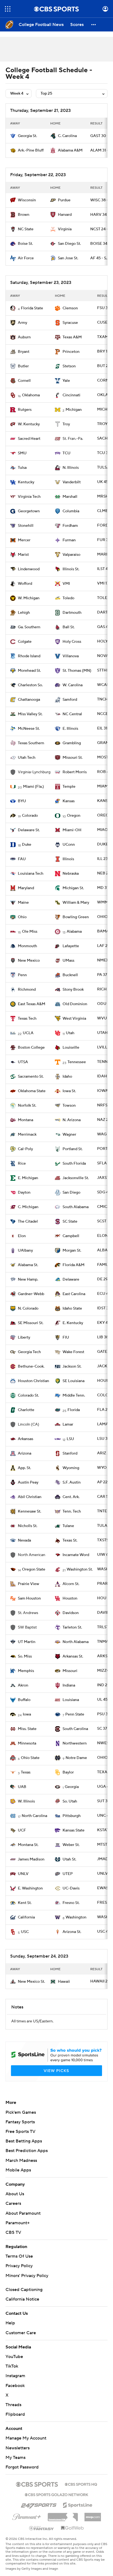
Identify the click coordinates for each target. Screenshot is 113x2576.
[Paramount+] (27, 2516)
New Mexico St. (31, 1982)
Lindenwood (29, 569)
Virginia (65, 229)
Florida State (32, 308)
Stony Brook (73, 990)
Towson (69, 1106)
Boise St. (25, 244)
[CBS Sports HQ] (81, 2484)
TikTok (12, 2366)
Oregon (74, 816)
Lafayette (71, 946)
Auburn (24, 337)
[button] (8, 9)
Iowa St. (69, 1091)
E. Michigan (28, 1178)
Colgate (25, 642)
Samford (70, 700)
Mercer (24, 540)
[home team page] (13, 136)
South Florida (74, 1164)
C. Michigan (28, 1207)
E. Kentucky (73, 1323)
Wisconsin (27, 200)
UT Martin (27, 1642)
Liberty (24, 1338)
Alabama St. (28, 1265)
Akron (23, 1685)
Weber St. (71, 1845)
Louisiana (71, 1700)
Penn (22, 975)
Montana (26, 1120)
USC (25, 1932)
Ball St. (69, 627)
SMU (22, 453)
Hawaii (64, 1982)
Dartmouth (72, 613)
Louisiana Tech (31, 874)
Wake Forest (73, 1352)
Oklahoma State (32, 1091)
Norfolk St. (27, 1106)
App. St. (24, 1468)
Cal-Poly (25, 1149)
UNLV (23, 1874)
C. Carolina (67, 136)
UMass (68, 961)
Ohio (22, 917)
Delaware (71, 1280)
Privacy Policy (19, 2266)
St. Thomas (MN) (77, 671)
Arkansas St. (73, 1656)
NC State (26, 229)
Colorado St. (28, 1395)
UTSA (23, 1062)
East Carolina (74, 1294)
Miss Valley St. (30, 714)
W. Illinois (26, 1801)
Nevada (24, 1540)
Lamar (68, 1424)
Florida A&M (74, 1265)
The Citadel (28, 1222)
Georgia (72, 1787)
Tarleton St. (72, 1627)
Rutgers (25, 410)
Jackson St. (72, 1366)
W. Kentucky (29, 424)
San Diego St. (69, 244)
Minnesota (27, 1743)
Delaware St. (29, 830)
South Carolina (75, 1729)
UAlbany (25, 1251)
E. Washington (30, 1888)
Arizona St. (72, 1932)
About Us (15, 2194)
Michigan (74, 410)
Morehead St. (29, 671)
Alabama (74, 932)
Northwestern (75, 1743)
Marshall (70, 497)
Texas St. (70, 1540)
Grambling (72, 743)
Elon (22, 1236)
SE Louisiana (74, 1381)
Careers (13, 2203)
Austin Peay (28, 1482)
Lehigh (24, 613)
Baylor (68, 1772)
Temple (69, 787)
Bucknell (70, 975)
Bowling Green (76, 917)
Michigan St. (73, 888)
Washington (76, 1917)
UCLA (28, 1033)
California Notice (22, 2299)
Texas (26, 1772)
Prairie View (29, 1584)
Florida (74, 1410)
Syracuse (70, 323)
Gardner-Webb (31, 1294)
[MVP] (93, 2515)
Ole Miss (30, 932)
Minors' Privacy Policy (27, 2276)
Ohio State (30, 1758)
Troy (66, 424)
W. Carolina (73, 685)
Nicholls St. (28, 1526)
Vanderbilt (72, 482)
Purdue (64, 200)
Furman (69, 540)
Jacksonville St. (76, 1178)
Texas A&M (72, 337)
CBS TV (13, 2232)
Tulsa (22, 468)
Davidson (71, 1613)
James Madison (31, 1859)
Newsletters (18, 2448)
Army (22, 323)
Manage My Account (26, 2438)
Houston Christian (33, 1381)
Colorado (30, 816)
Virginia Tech (29, 497)
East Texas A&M (32, 1004)
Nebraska (71, 874)
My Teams (15, 2458)
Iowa (27, 1714)
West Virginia (74, 1019)
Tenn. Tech (72, 1511)
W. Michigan (29, 598)
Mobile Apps (18, 2170)
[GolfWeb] (72, 2528)
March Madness (21, 2161)
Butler (23, 366)
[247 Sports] (39, 2504)
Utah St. (69, 1859)
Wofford (25, 584)
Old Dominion (75, 1004)
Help (10, 2323)
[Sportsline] (78, 2504)
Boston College (31, 1048)
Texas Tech (27, 1019)
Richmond (27, 990)
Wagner (69, 1135)
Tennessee (77, 1062)
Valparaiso (71, 555)
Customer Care (21, 2333)
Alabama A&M (70, 150)
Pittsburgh (72, 1816)
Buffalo (24, 1700)
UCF (22, 1830)
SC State (70, 1222)
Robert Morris (75, 772)
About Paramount (23, 2213)
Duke (27, 845)
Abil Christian (30, 1497)
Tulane (68, 1526)
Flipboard (15, 2414)
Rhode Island (29, 656)
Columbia (71, 511)
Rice (22, 1164)
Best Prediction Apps (27, 2151)
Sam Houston (29, 1598)
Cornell (24, 381)
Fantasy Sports (20, 2122)
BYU (22, 801)
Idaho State (72, 1309)
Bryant (24, 352)
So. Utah (70, 1801)
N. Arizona (72, 1120)
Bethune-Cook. (31, 1366)
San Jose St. (68, 258)
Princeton (71, 352)
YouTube (14, 2357)
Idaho (67, 1077)
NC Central (72, 714)
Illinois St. (71, 569)
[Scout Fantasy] (42, 2528)
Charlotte (26, 1410)
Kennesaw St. (29, 1511)
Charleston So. (30, 685)
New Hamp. (28, 1280)
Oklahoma (31, 395)
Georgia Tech (29, 1352)
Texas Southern (31, 743)
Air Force (26, 258)
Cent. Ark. (71, 1497)
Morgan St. (72, 1251)
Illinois (68, 859)
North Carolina (34, 1816)
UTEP (68, 1874)
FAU (22, 859)
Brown (24, 215)
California (26, 1917)
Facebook (15, 2386)
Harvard (65, 215)
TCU (67, 453)
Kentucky (26, 482)
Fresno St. (71, 1903)
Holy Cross (72, 642)
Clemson (70, 308)
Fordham (70, 526)
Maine (23, 903)
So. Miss (25, 1656)
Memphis (26, 1671)
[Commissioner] (63, 2515)
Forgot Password (22, 2467)
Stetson (69, 366)
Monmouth (27, 946)
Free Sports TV (20, 2132)
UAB (22, 1787)
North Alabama (76, 1642)
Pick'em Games (21, 2112)
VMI (66, 584)
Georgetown (29, 511)
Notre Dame (76, 1758)
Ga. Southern (29, 627)
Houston (70, 1598)
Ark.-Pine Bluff (31, 150)
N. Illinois (71, 468)
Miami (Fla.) (33, 787)
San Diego (71, 1193)
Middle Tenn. (74, 1395)
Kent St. (25, 1903)
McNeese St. (29, 729)
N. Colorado (28, 1309)
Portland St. (73, 1149)
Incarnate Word (76, 1555)
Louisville (71, 1048)
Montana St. (28, 1845)
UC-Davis (71, 1888)
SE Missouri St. (31, 1323)
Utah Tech (27, 758)
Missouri (70, 1671)
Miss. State (27, 1729)
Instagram (15, 2376)
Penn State (75, 1714)
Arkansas (26, 1439)
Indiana (69, 1685)
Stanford (70, 1453)
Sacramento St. (31, 1077)
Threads (13, 2405)
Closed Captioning (24, 2290)
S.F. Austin (72, 1482)
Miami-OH (72, 830)
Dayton (24, 1193)
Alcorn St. (71, 1584)
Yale (66, 381)
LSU (70, 1439)
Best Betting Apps (24, 2141)
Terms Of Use (19, 2256)
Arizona (25, 1453)
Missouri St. (73, 758)
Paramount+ (18, 2223)
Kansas (69, 801)
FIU (66, 1338)
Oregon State (34, 1569)
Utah (70, 1033)
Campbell (71, 1236)
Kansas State (74, 1830)
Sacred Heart (29, 439)
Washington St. (80, 1569)
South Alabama (76, 1207)
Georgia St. (27, 136)
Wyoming (71, 1468)
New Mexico (29, 961)
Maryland (26, 888)
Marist (23, 555)
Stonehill (26, 526)
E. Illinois (70, 729)
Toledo (68, 598)
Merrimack (27, 1135)
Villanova (71, 656)
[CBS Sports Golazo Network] (56, 2494)
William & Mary (76, 903)
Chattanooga (29, 700)
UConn (69, 845)
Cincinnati (71, 395)
